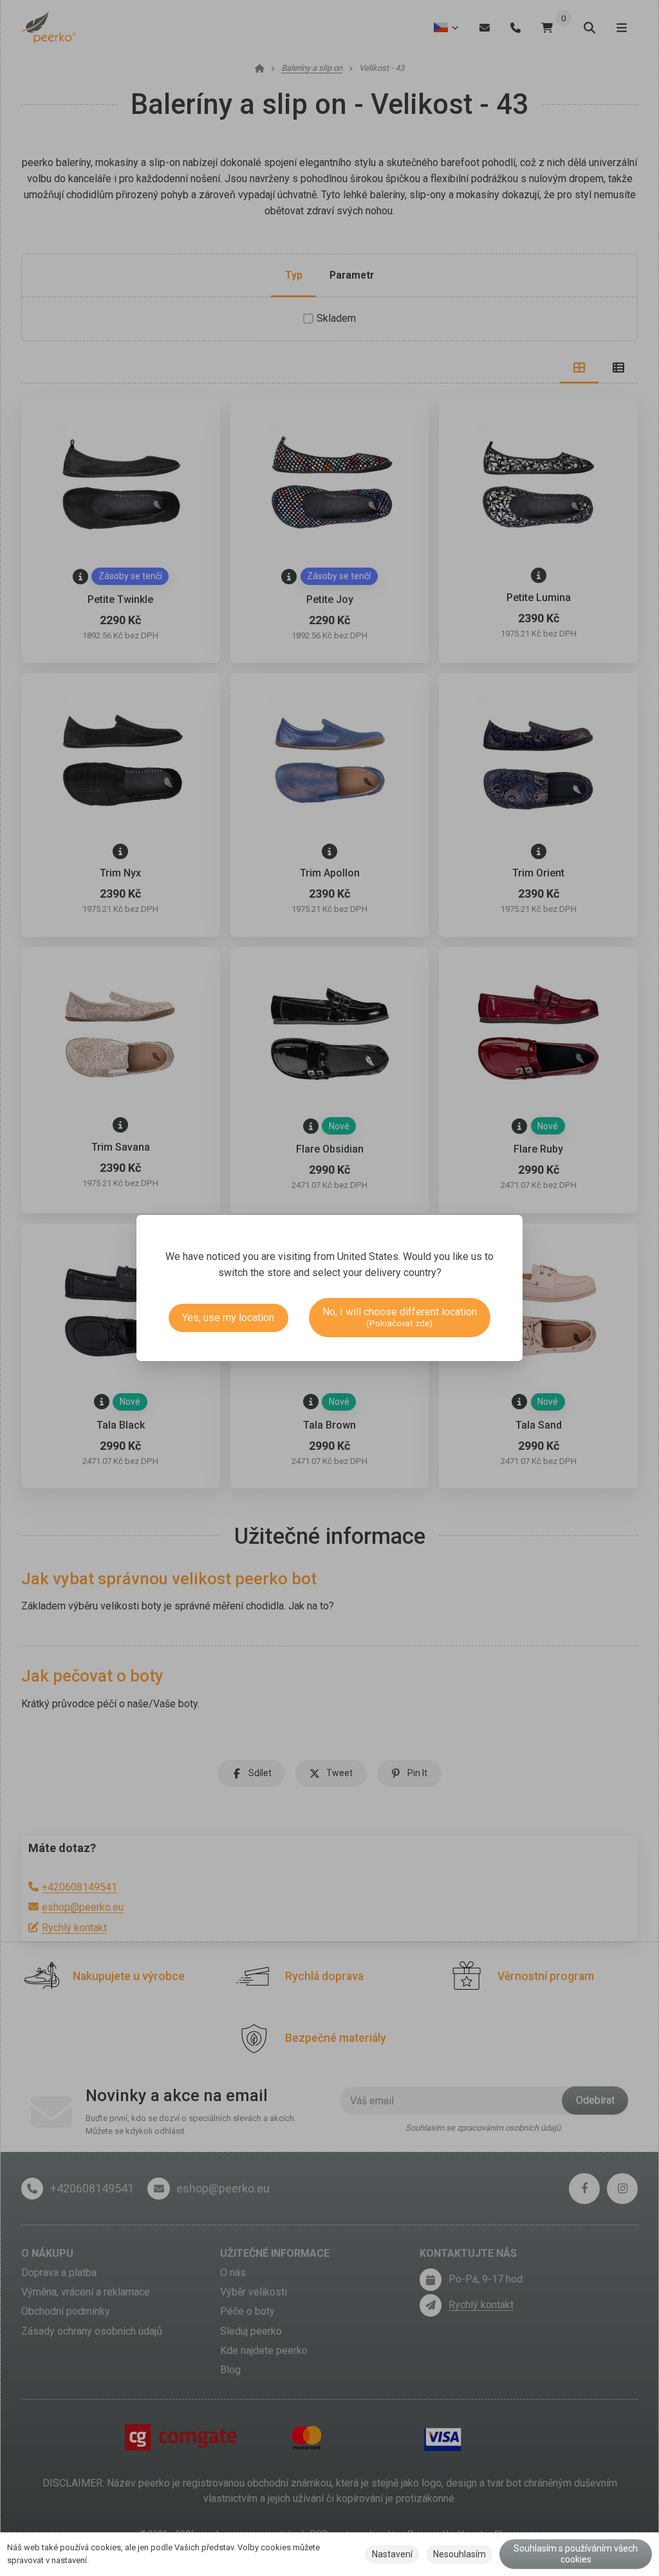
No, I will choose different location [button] (400, 1317)
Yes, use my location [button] (228, 1318)
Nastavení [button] (392, 2554)
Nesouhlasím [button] (459, 2554)
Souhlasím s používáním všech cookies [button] (576, 2554)
